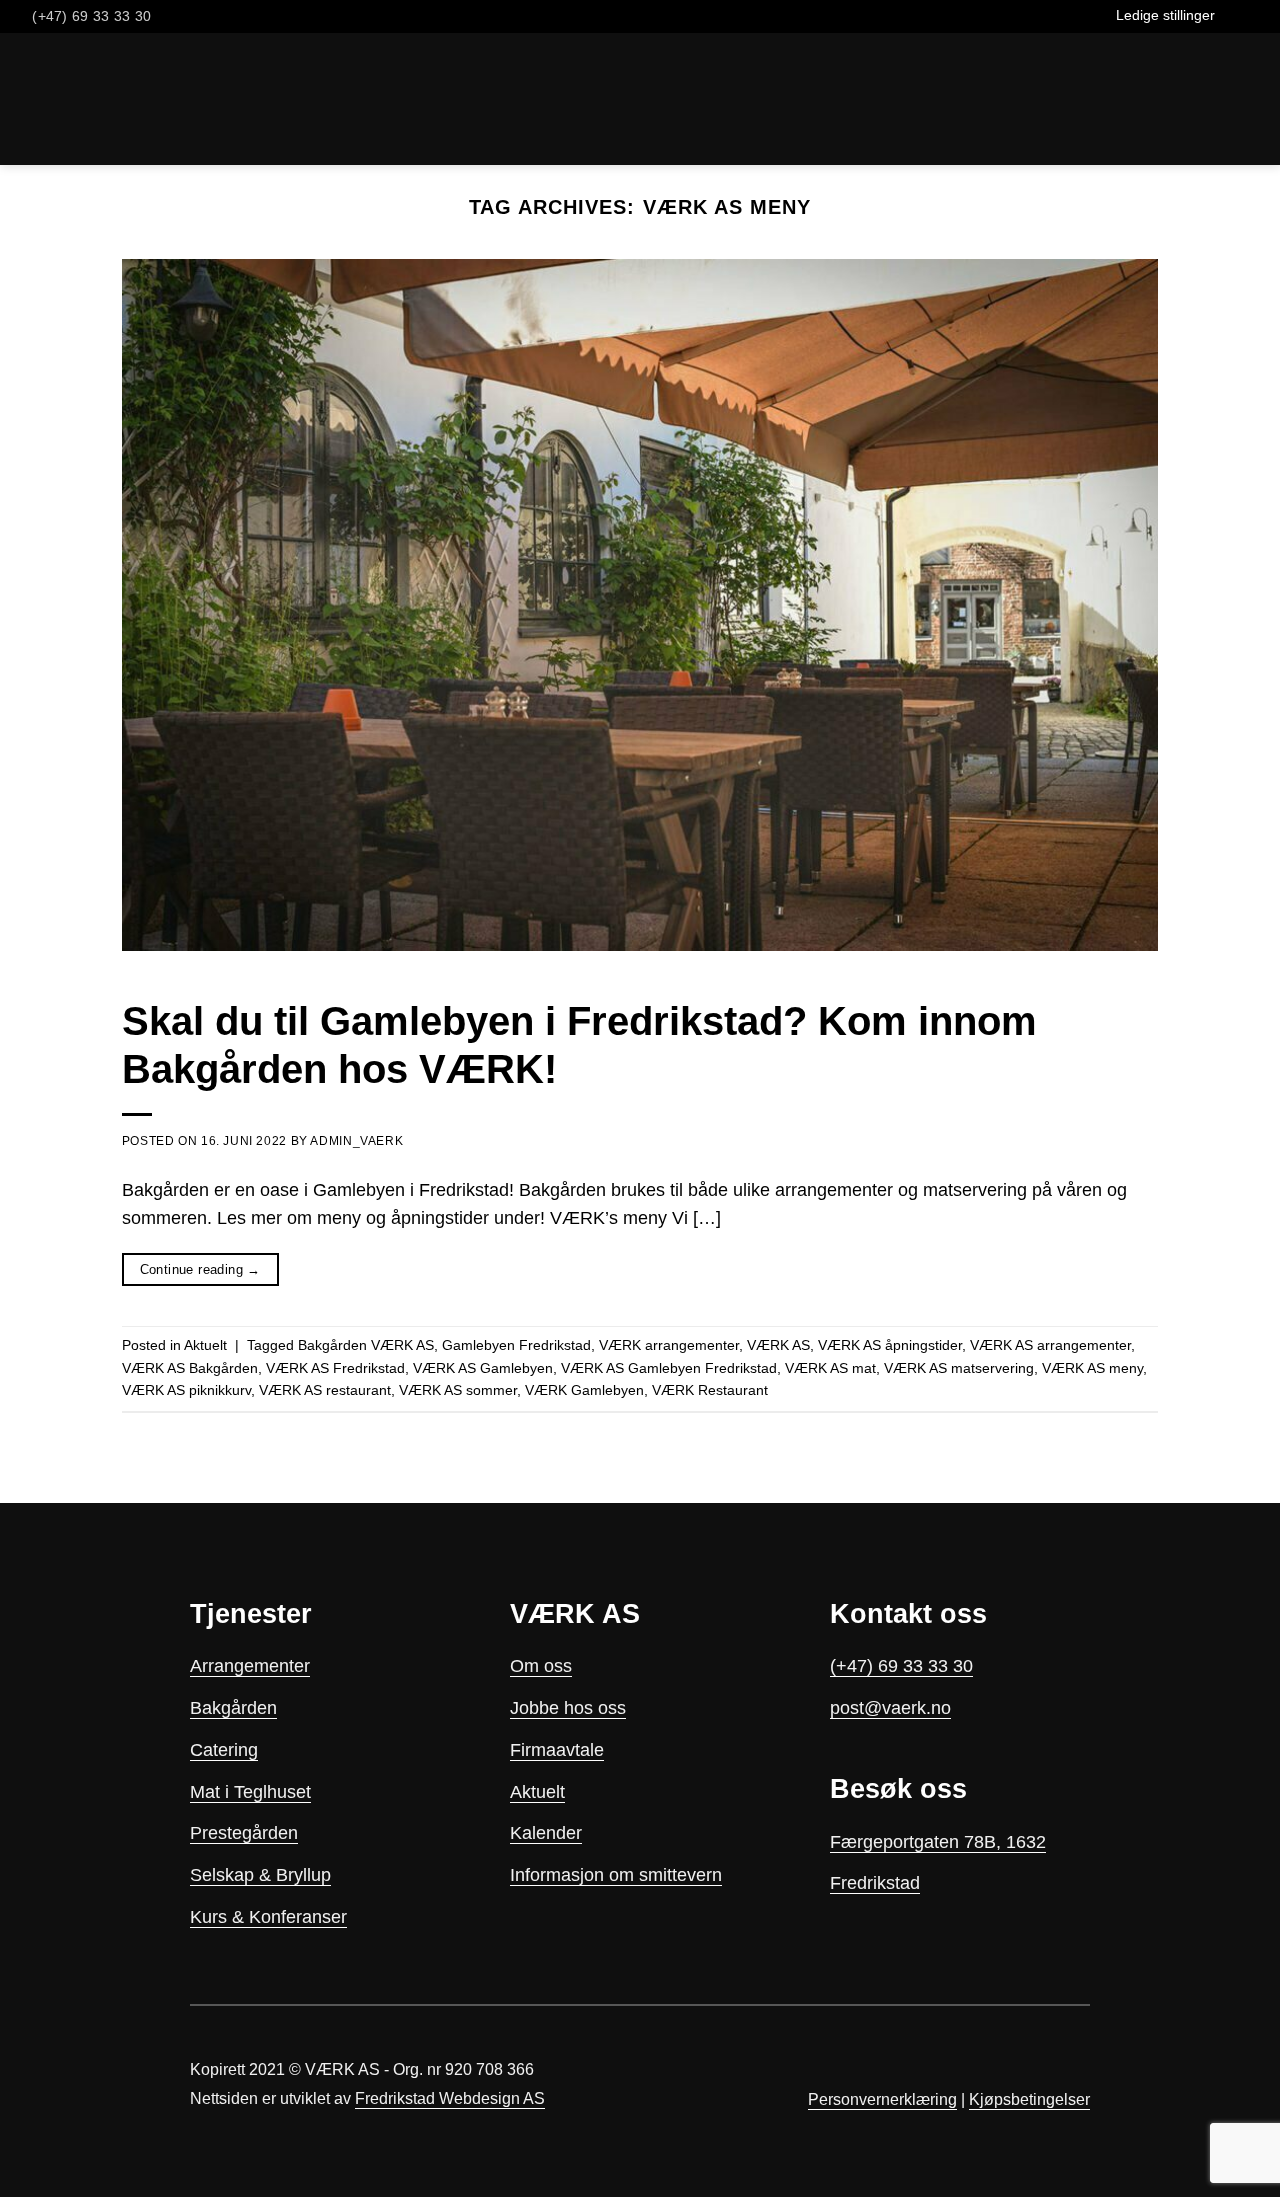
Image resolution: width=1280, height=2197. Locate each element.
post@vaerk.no (890, 1708)
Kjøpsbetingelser (1029, 2099)
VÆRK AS (778, 1345)
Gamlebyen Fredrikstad (516, 1345)
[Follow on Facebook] (1233, 16)
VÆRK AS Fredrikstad (335, 1368)
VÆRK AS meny (1092, 1368)
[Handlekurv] (178, 99)
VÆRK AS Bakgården (190, 1368)
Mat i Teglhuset (250, 1792)
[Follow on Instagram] (1254, 16)
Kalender (546, 1833)
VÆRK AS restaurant (325, 1390)
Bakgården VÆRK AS (366, 1345)
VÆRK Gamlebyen (584, 1390)
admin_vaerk (356, 1141)
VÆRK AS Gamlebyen (483, 1368)
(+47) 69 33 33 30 (901, 1666)
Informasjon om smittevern (616, 1875)
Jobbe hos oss (568, 1708)
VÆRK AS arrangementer (1050, 1345)
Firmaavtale (557, 1750)
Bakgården (233, 1708)
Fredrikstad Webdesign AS (450, 2098)
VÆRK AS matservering (959, 1368)
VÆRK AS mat (830, 1368)
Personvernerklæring (882, 2099)
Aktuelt (205, 1345)
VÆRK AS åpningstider (890, 1345)
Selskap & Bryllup (260, 1875)
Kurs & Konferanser (268, 1917)
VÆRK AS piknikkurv (186, 1390)
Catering (224, 1750)
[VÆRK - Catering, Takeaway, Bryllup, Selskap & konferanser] (76, 99)
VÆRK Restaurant (710, 1390)
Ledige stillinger (1165, 15)
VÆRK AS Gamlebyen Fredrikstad (669, 1368)
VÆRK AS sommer (458, 1390)
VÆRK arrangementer (669, 1345)
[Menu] (1251, 99)
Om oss (541, 1666)
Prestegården (244, 1833)
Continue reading (200, 1269)
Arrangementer (250, 1666)
